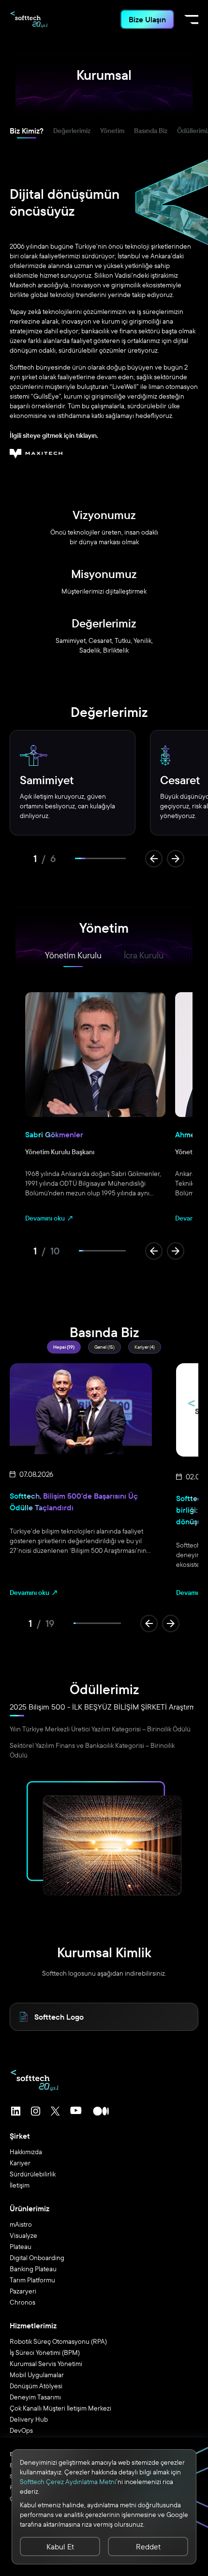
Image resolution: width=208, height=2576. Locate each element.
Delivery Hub (29, 2419)
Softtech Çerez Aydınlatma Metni (68, 2482)
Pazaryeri (23, 2291)
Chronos (22, 2302)
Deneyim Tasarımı (35, 2397)
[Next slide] (176, 859)
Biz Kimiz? (27, 131)
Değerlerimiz (72, 131)
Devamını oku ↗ (50, 1218)
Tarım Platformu (32, 2280)
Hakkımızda (26, 2152)
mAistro (21, 2224)
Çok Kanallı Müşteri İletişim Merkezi (60, 2408)
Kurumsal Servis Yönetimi (46, 2364)
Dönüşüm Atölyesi (36, 2386)
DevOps (21, 2430)
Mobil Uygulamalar (37, 2375)
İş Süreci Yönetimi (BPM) (45, 2353)
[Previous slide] (154, 859)
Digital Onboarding (37, 2258)
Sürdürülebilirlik (33, 2174)
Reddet (148, 2546)
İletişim (20, 2185)
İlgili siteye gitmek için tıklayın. (54, 435)
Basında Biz (151, 131)
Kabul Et (60, 2546)
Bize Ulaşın (147, 19)
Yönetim (112, 131)
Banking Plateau (33, 2269)
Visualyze (23, 2235)
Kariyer (145, 1347)
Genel (104, 1347)
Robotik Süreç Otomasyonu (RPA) (58, 2341)
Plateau (21, 2247)
